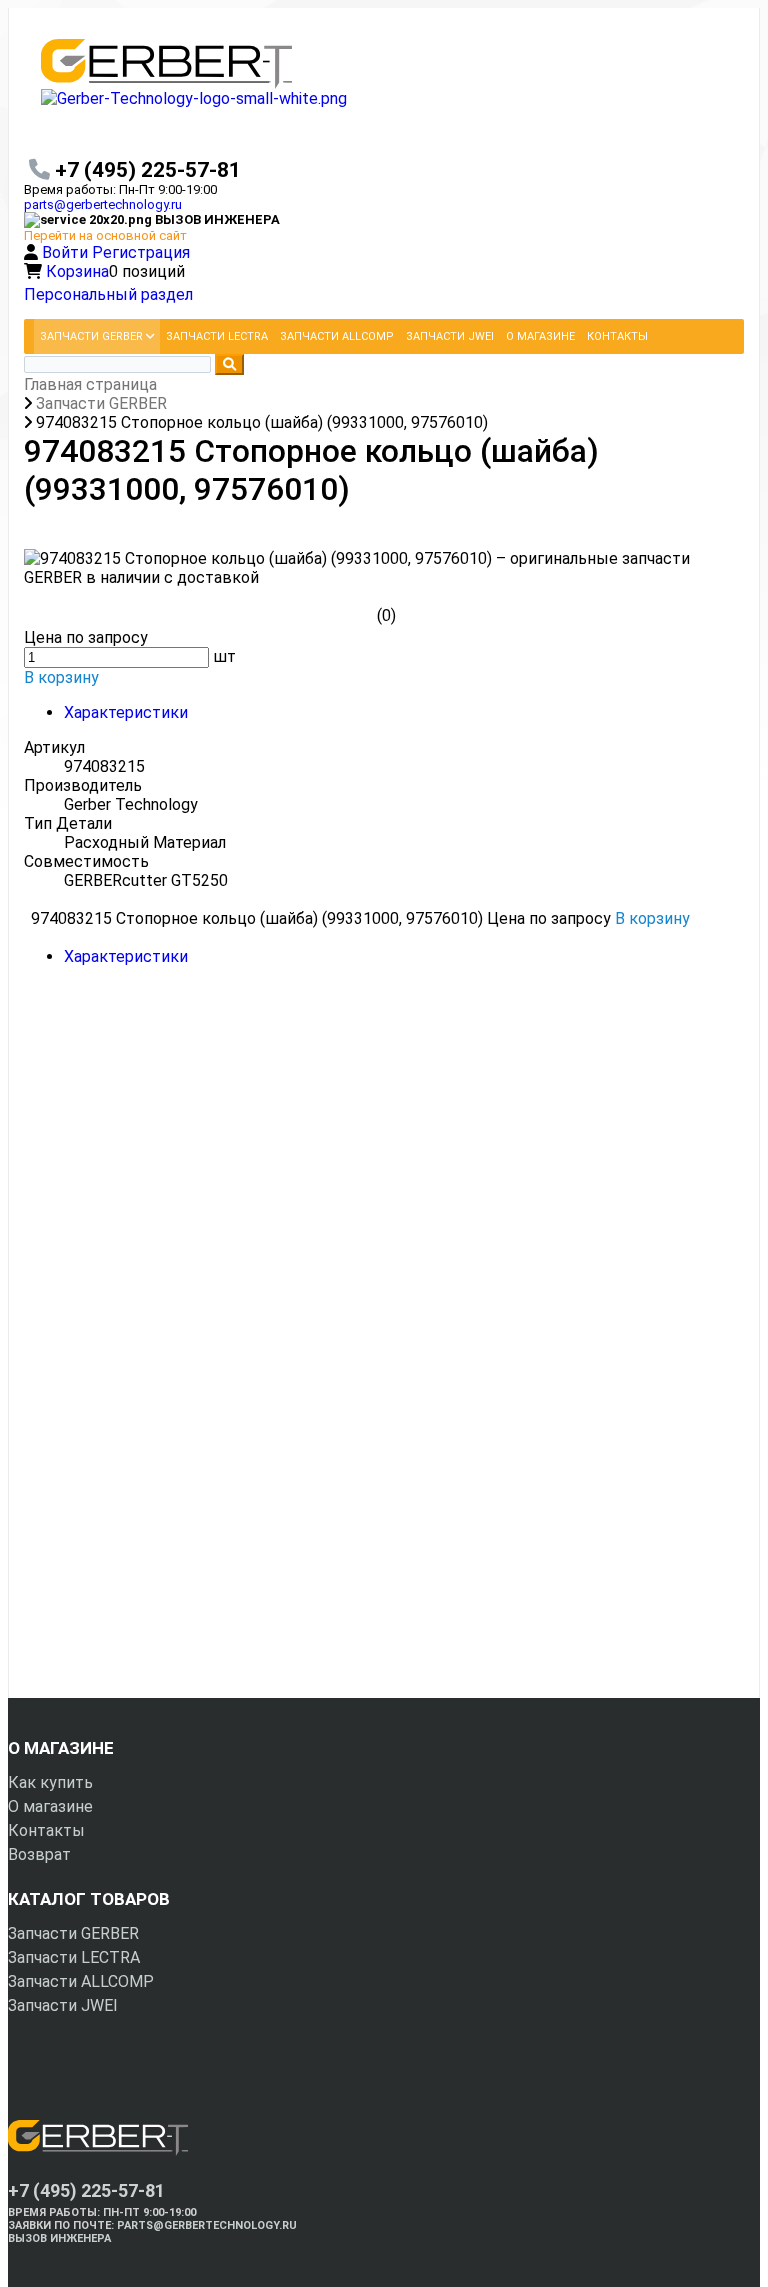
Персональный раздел (108, 294)
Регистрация (141, 252)
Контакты (46, 1830)
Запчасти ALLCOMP (81, 1981)
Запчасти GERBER (73, 1933)
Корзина (77, 271)
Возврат (39, 1854)
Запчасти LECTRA (74, 1957)
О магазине (50, 1806)
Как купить (50, 1782)
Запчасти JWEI (63, 2005)
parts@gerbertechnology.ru (103, 204)
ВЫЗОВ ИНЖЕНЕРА (59, 2238)
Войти (67, 252)
